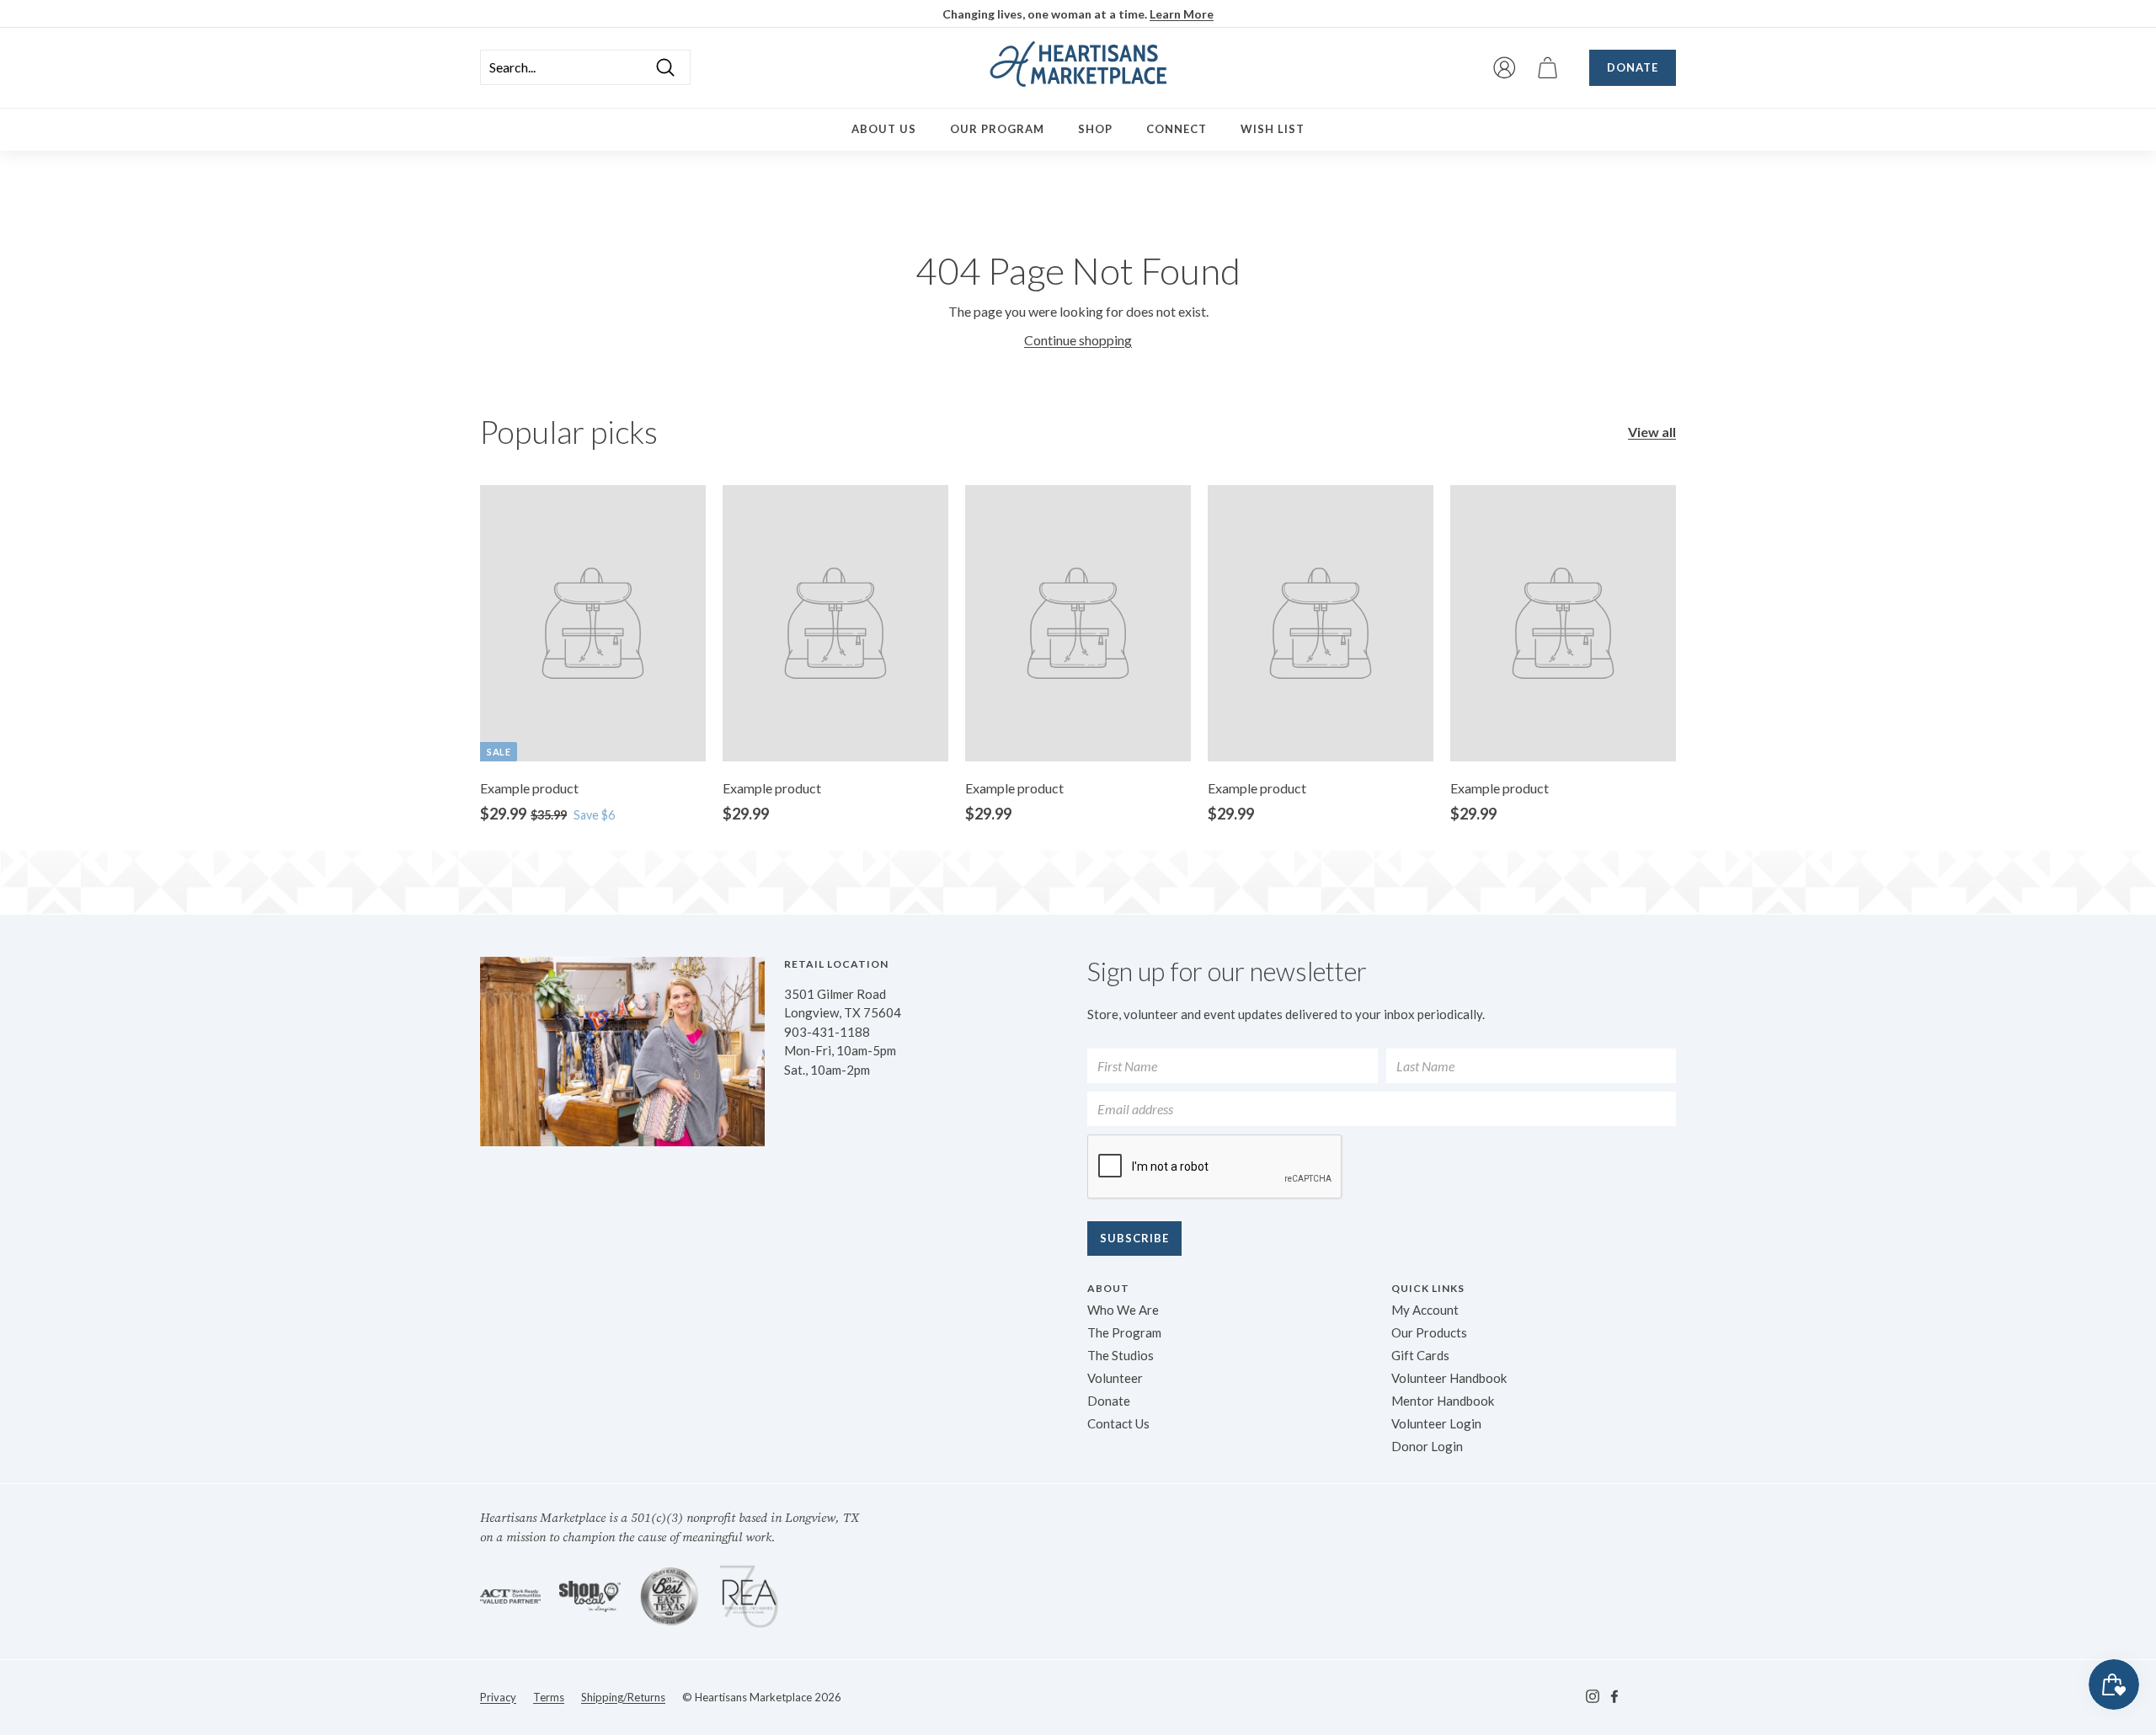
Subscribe (1134, 1238)
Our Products (1429, 1332)
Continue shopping (1078, 340)
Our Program (997, 129)
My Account (1425, 1310)
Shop (1095, 129)
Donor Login (1427, 1446)
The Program (1124, 1332)
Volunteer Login (1436, 1423)
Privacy (498, 1697)
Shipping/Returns (623, 1697)
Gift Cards (1420, 1355)
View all (1652, 432)
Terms (549, 1697)
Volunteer (1115, 1378)
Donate (1633, 67)
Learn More (1182, 14)
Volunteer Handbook (1449, 1378)
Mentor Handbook (1443, 1401)
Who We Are (1123, 1310)
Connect (1177, 129)
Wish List (1273, 129)
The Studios (1121, 1355)
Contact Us (1118, 1423)
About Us (884, 129)
